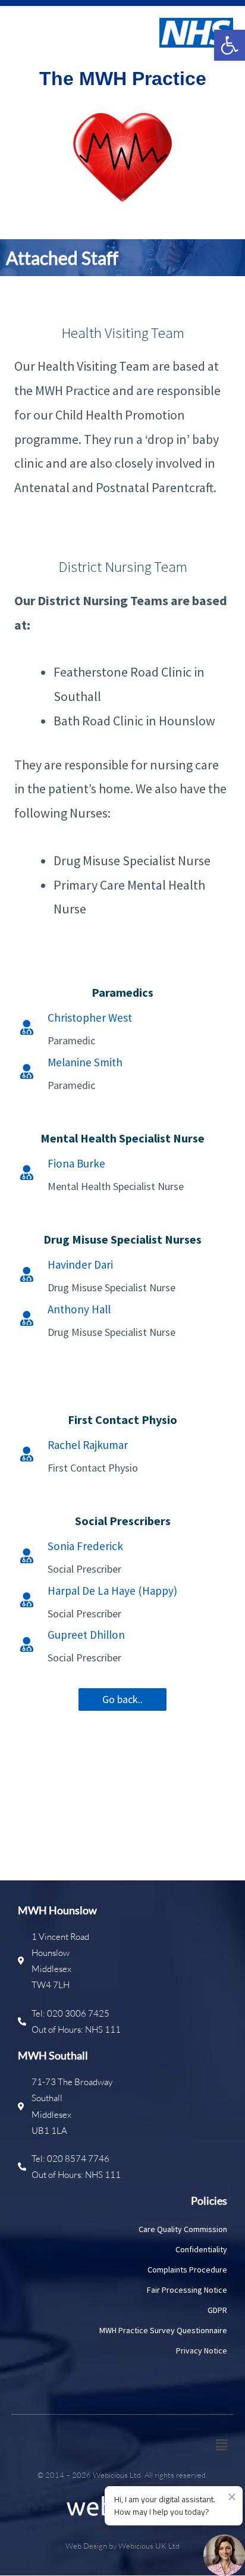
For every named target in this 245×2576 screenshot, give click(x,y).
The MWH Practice (123, 79)
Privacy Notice (202, 2350)
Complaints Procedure (187, 2270)
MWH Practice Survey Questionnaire (163, 2330)
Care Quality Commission (183, 2229)
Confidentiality (201, 2249)
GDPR (217, 2310)
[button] (230, 45)
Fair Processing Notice (187, 2290)
